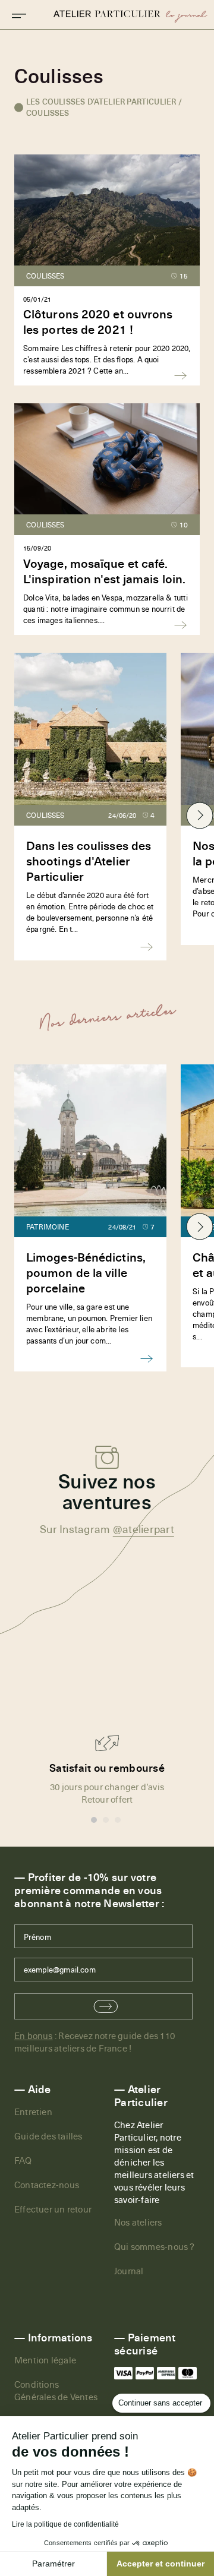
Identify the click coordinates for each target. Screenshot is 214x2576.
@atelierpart (144, 1529)
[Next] (200, 815)
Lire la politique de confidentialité (65, 2524)
